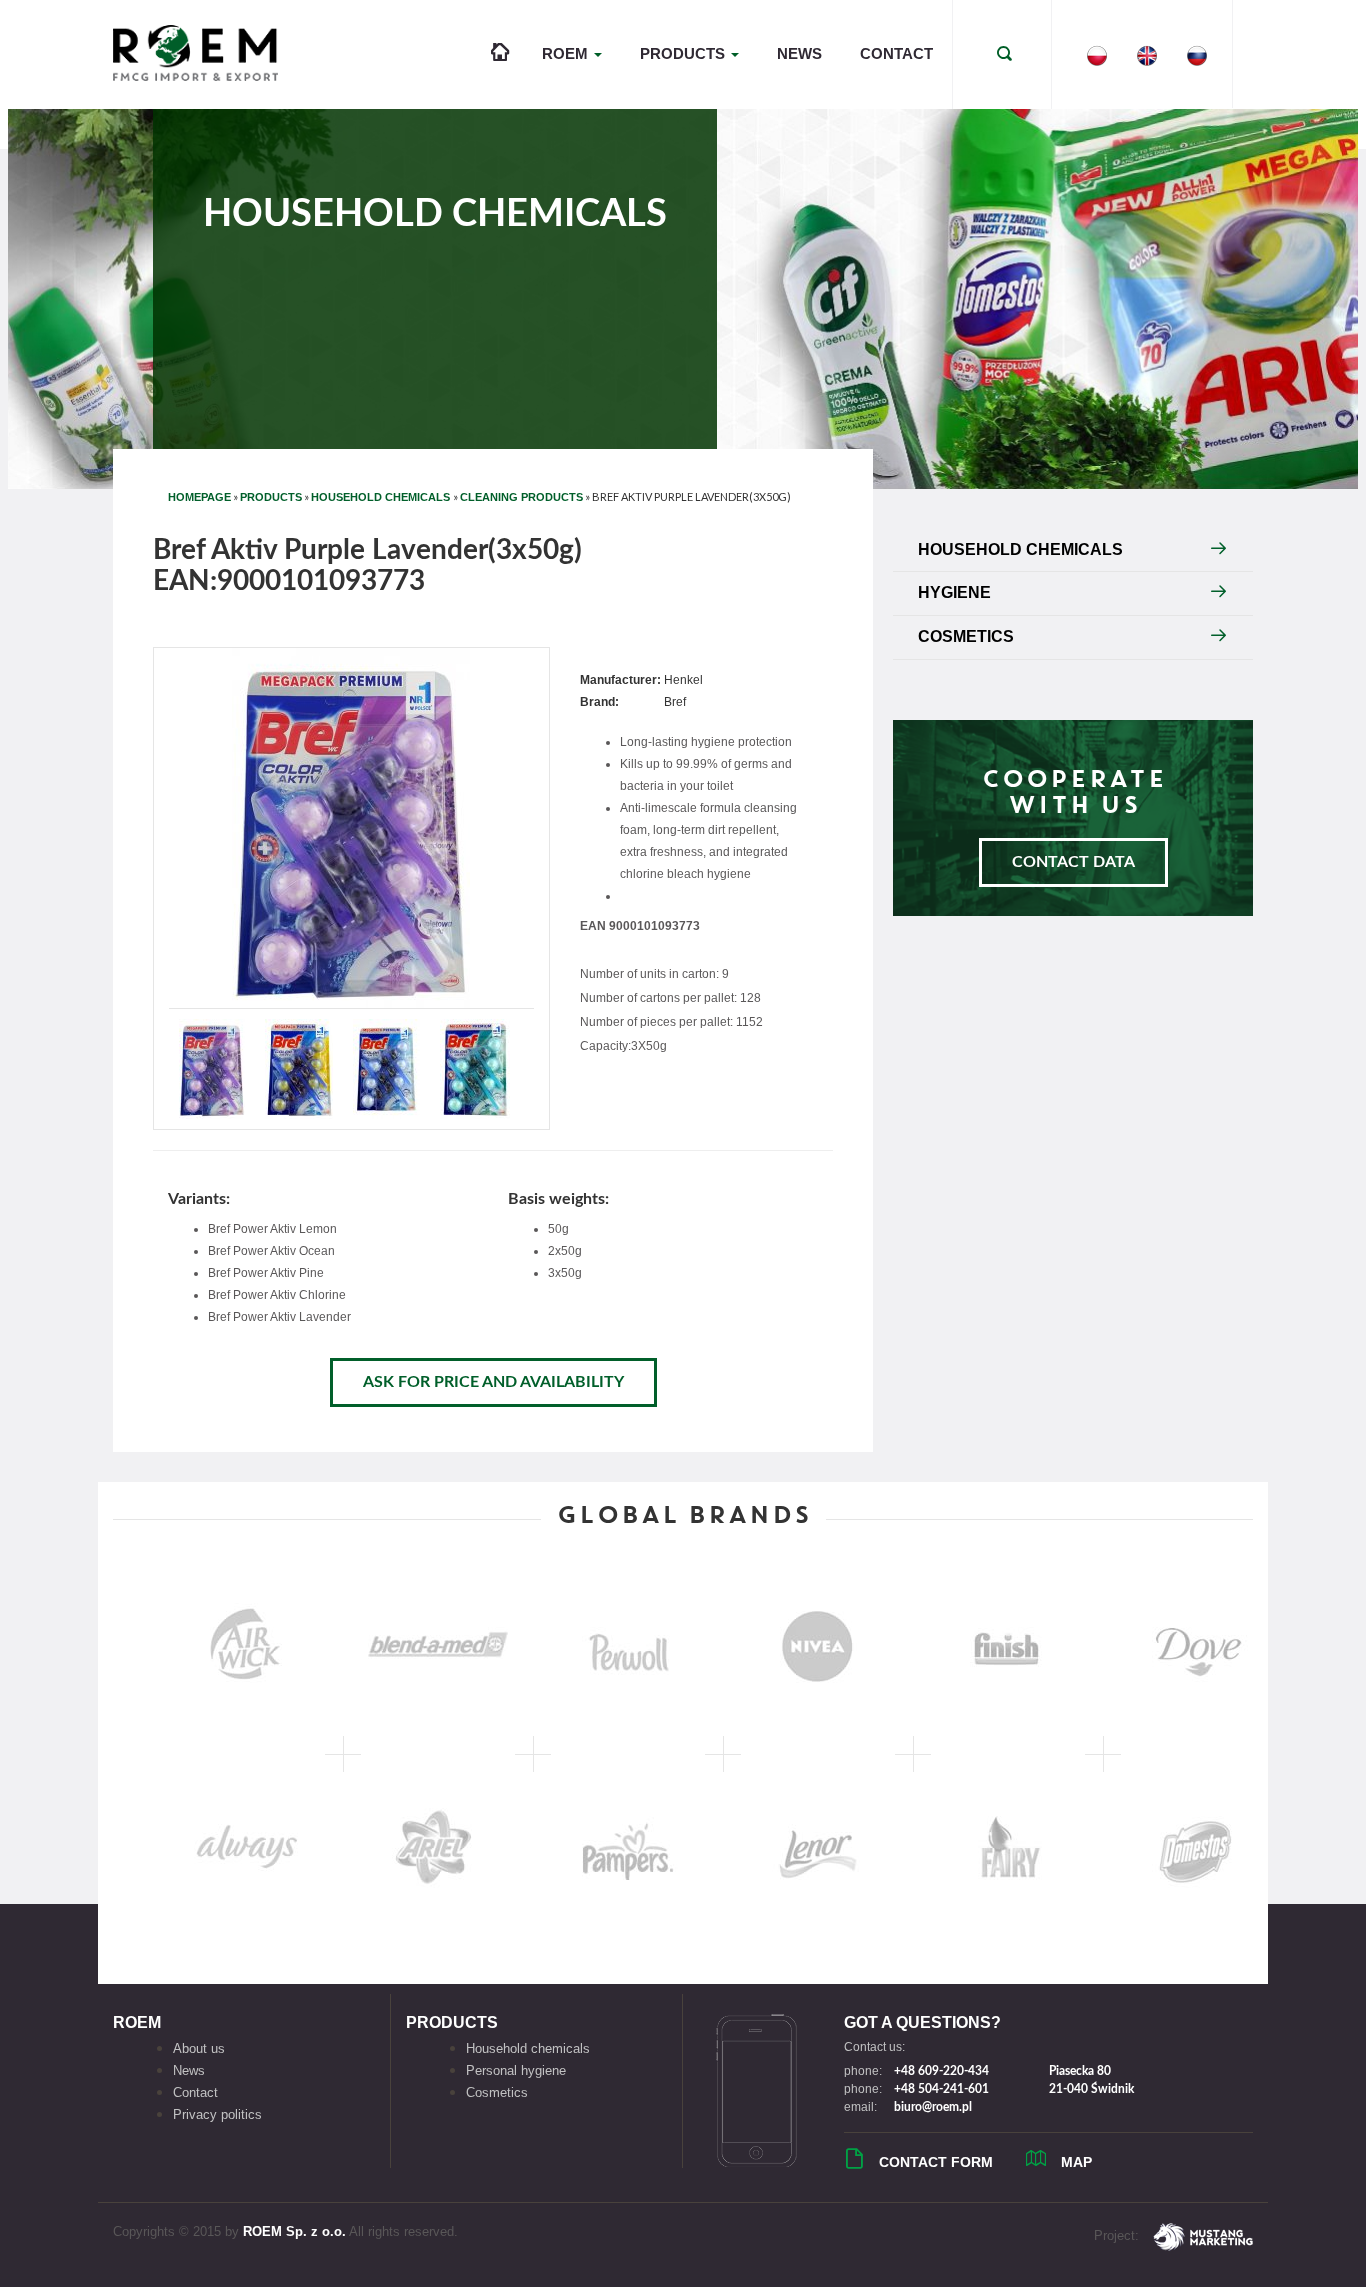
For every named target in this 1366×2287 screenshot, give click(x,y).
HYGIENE (954, 592)
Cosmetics (497, 2092)
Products (271, 497)
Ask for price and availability (493, 1382)
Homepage (199, 497)
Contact (896, 53)
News (799, 53)
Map (1076, 2162)
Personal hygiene (516, 2070)
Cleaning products (521, 497)
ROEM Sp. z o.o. (294, 2231)
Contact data (1073, 862)
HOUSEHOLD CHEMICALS (382, 497)
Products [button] (684, 53)
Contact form (936, 2162)
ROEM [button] (567, 53)
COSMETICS (966, 636)
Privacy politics (217, 2114)
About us (199, 2048)
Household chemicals (528, 2048)
